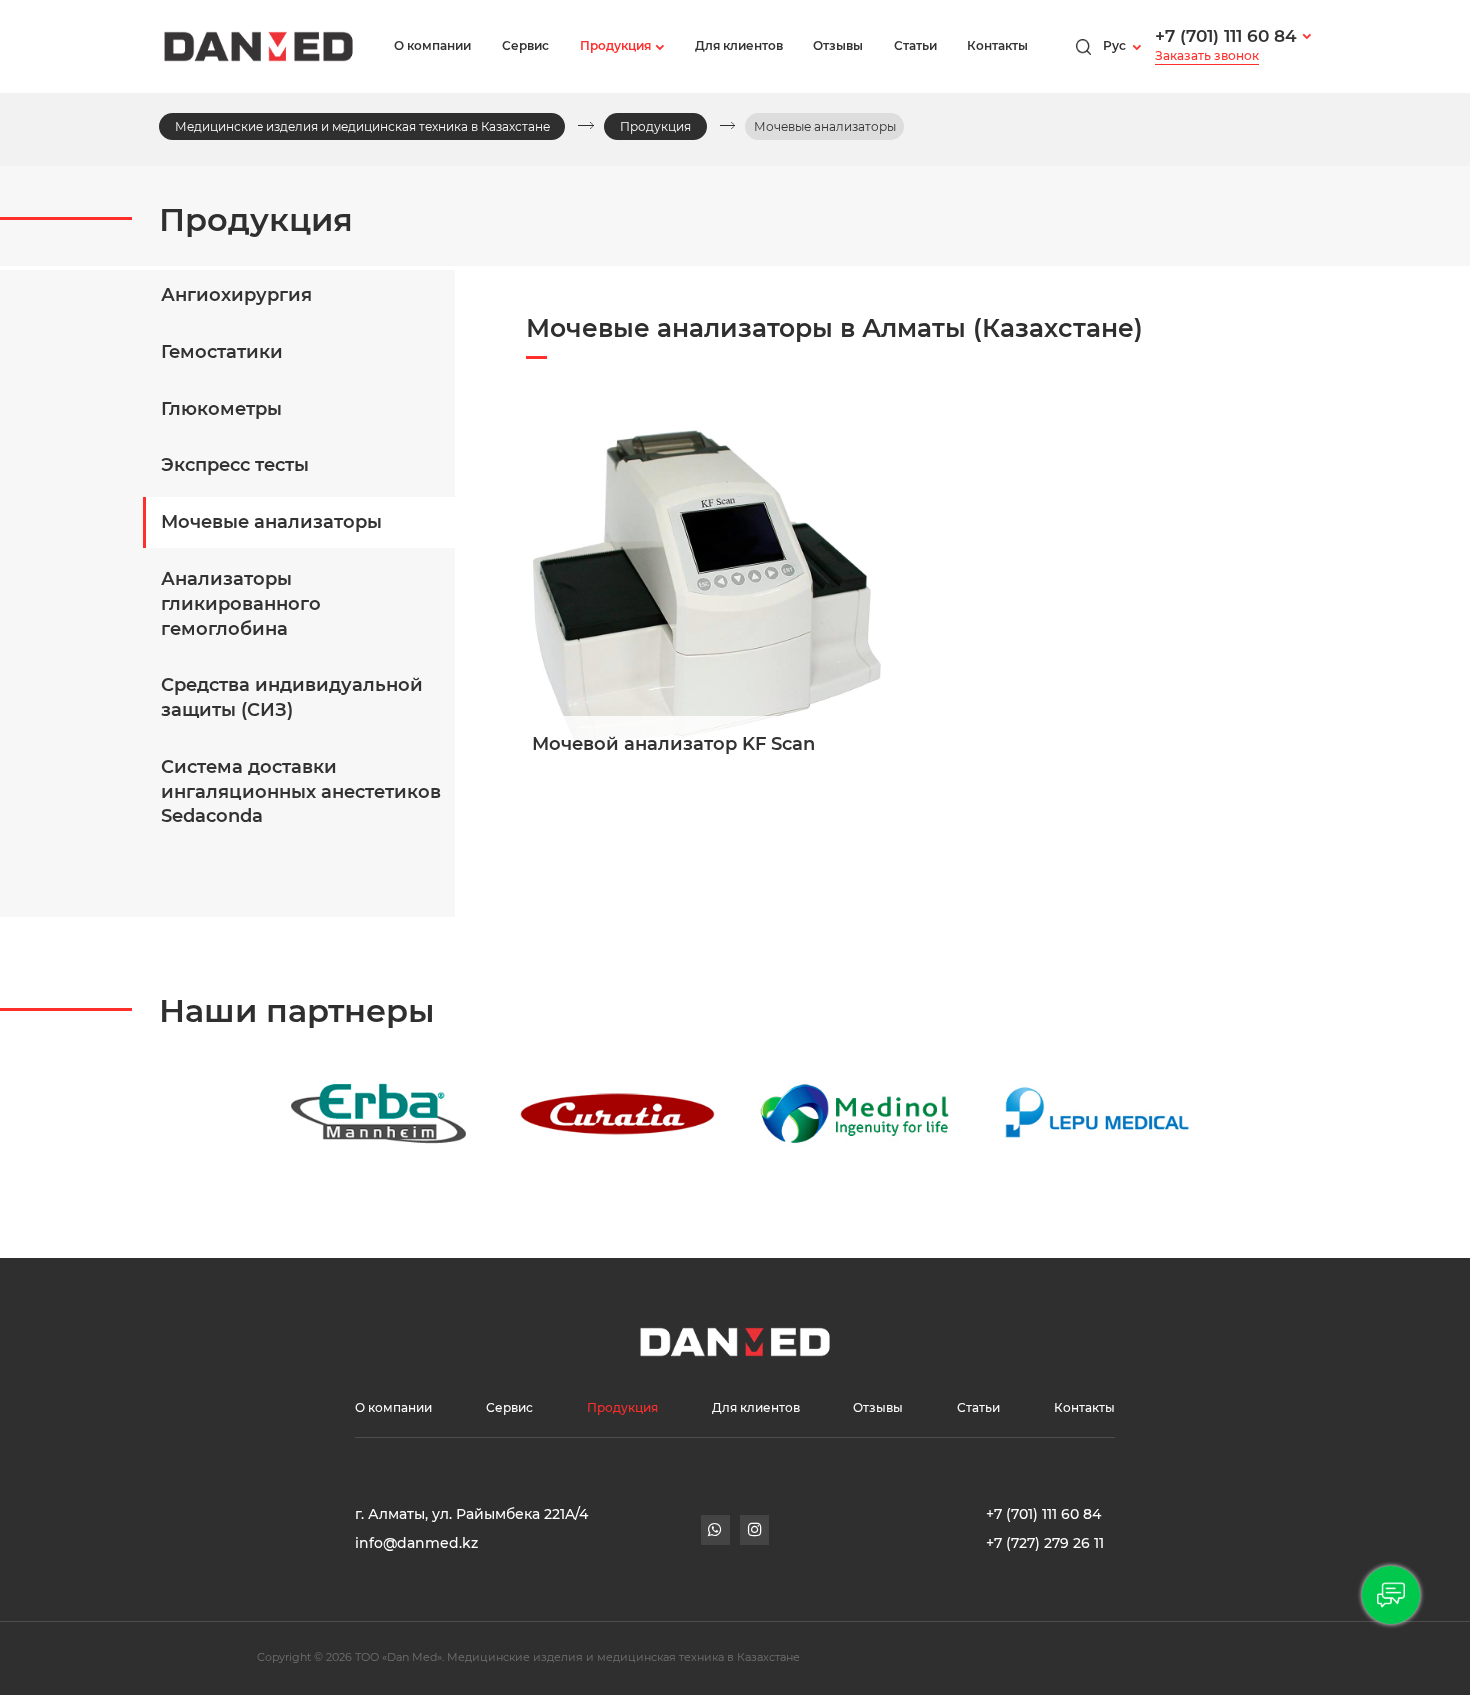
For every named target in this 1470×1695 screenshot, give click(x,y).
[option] (298, 1113)
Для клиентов (739, 45)
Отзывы (838, 45)
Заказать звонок (1207, 55)
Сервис (525, 45)
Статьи (915, 45)
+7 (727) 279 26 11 (1045, 1543)
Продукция (615, 45)
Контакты (997, 45)
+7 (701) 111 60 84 (1226, 36)
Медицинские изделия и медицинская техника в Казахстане (362, 126)
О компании (432, 45)
